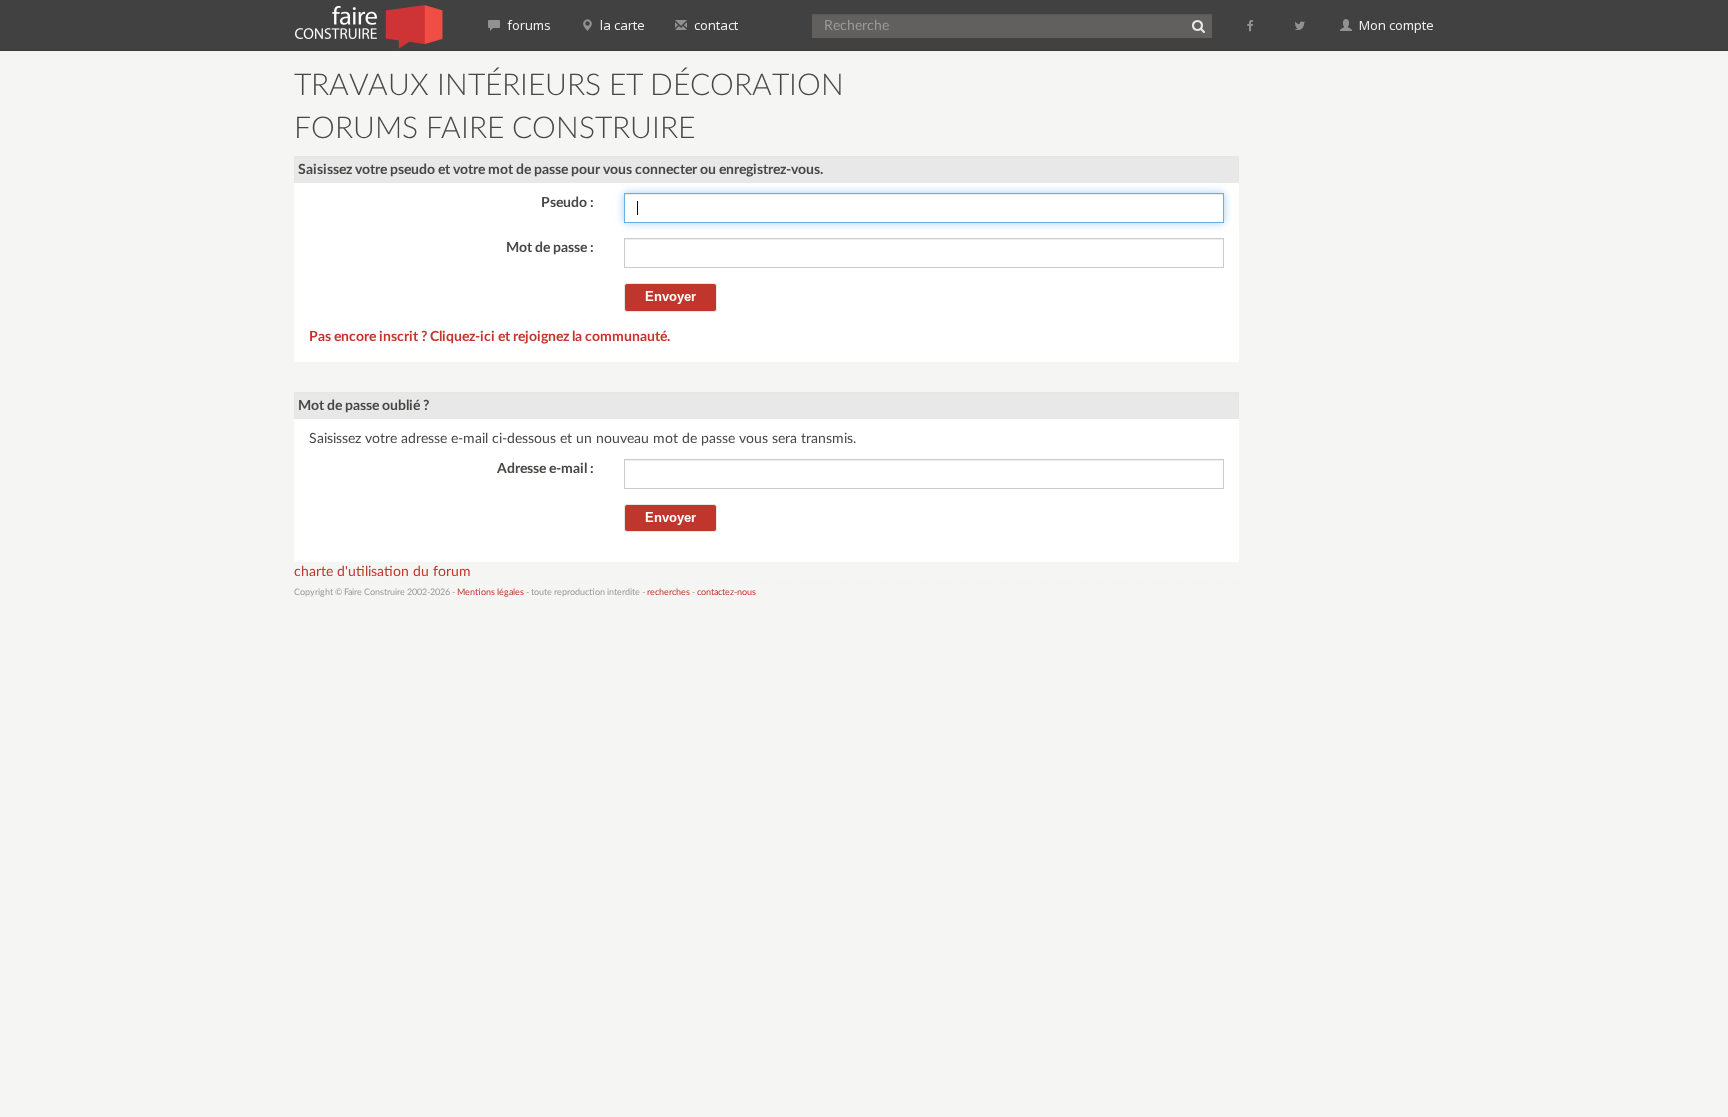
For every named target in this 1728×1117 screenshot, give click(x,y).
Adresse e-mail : (545, 469)
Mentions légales (490, 592)
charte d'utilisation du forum (382, 572)
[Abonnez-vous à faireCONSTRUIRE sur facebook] (1251, 25)
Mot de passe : (550, 248)
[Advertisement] (1349, 370)
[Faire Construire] (367, 25)
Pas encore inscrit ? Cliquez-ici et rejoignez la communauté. (489, 337)
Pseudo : (567, 203)
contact (714, 25)
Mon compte (1395, 25)
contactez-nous (726, 592)
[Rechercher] (1198, 26)
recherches (668, 592)
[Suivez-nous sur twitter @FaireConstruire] (1300, 25)
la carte (621, 25)
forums (527, 25)
